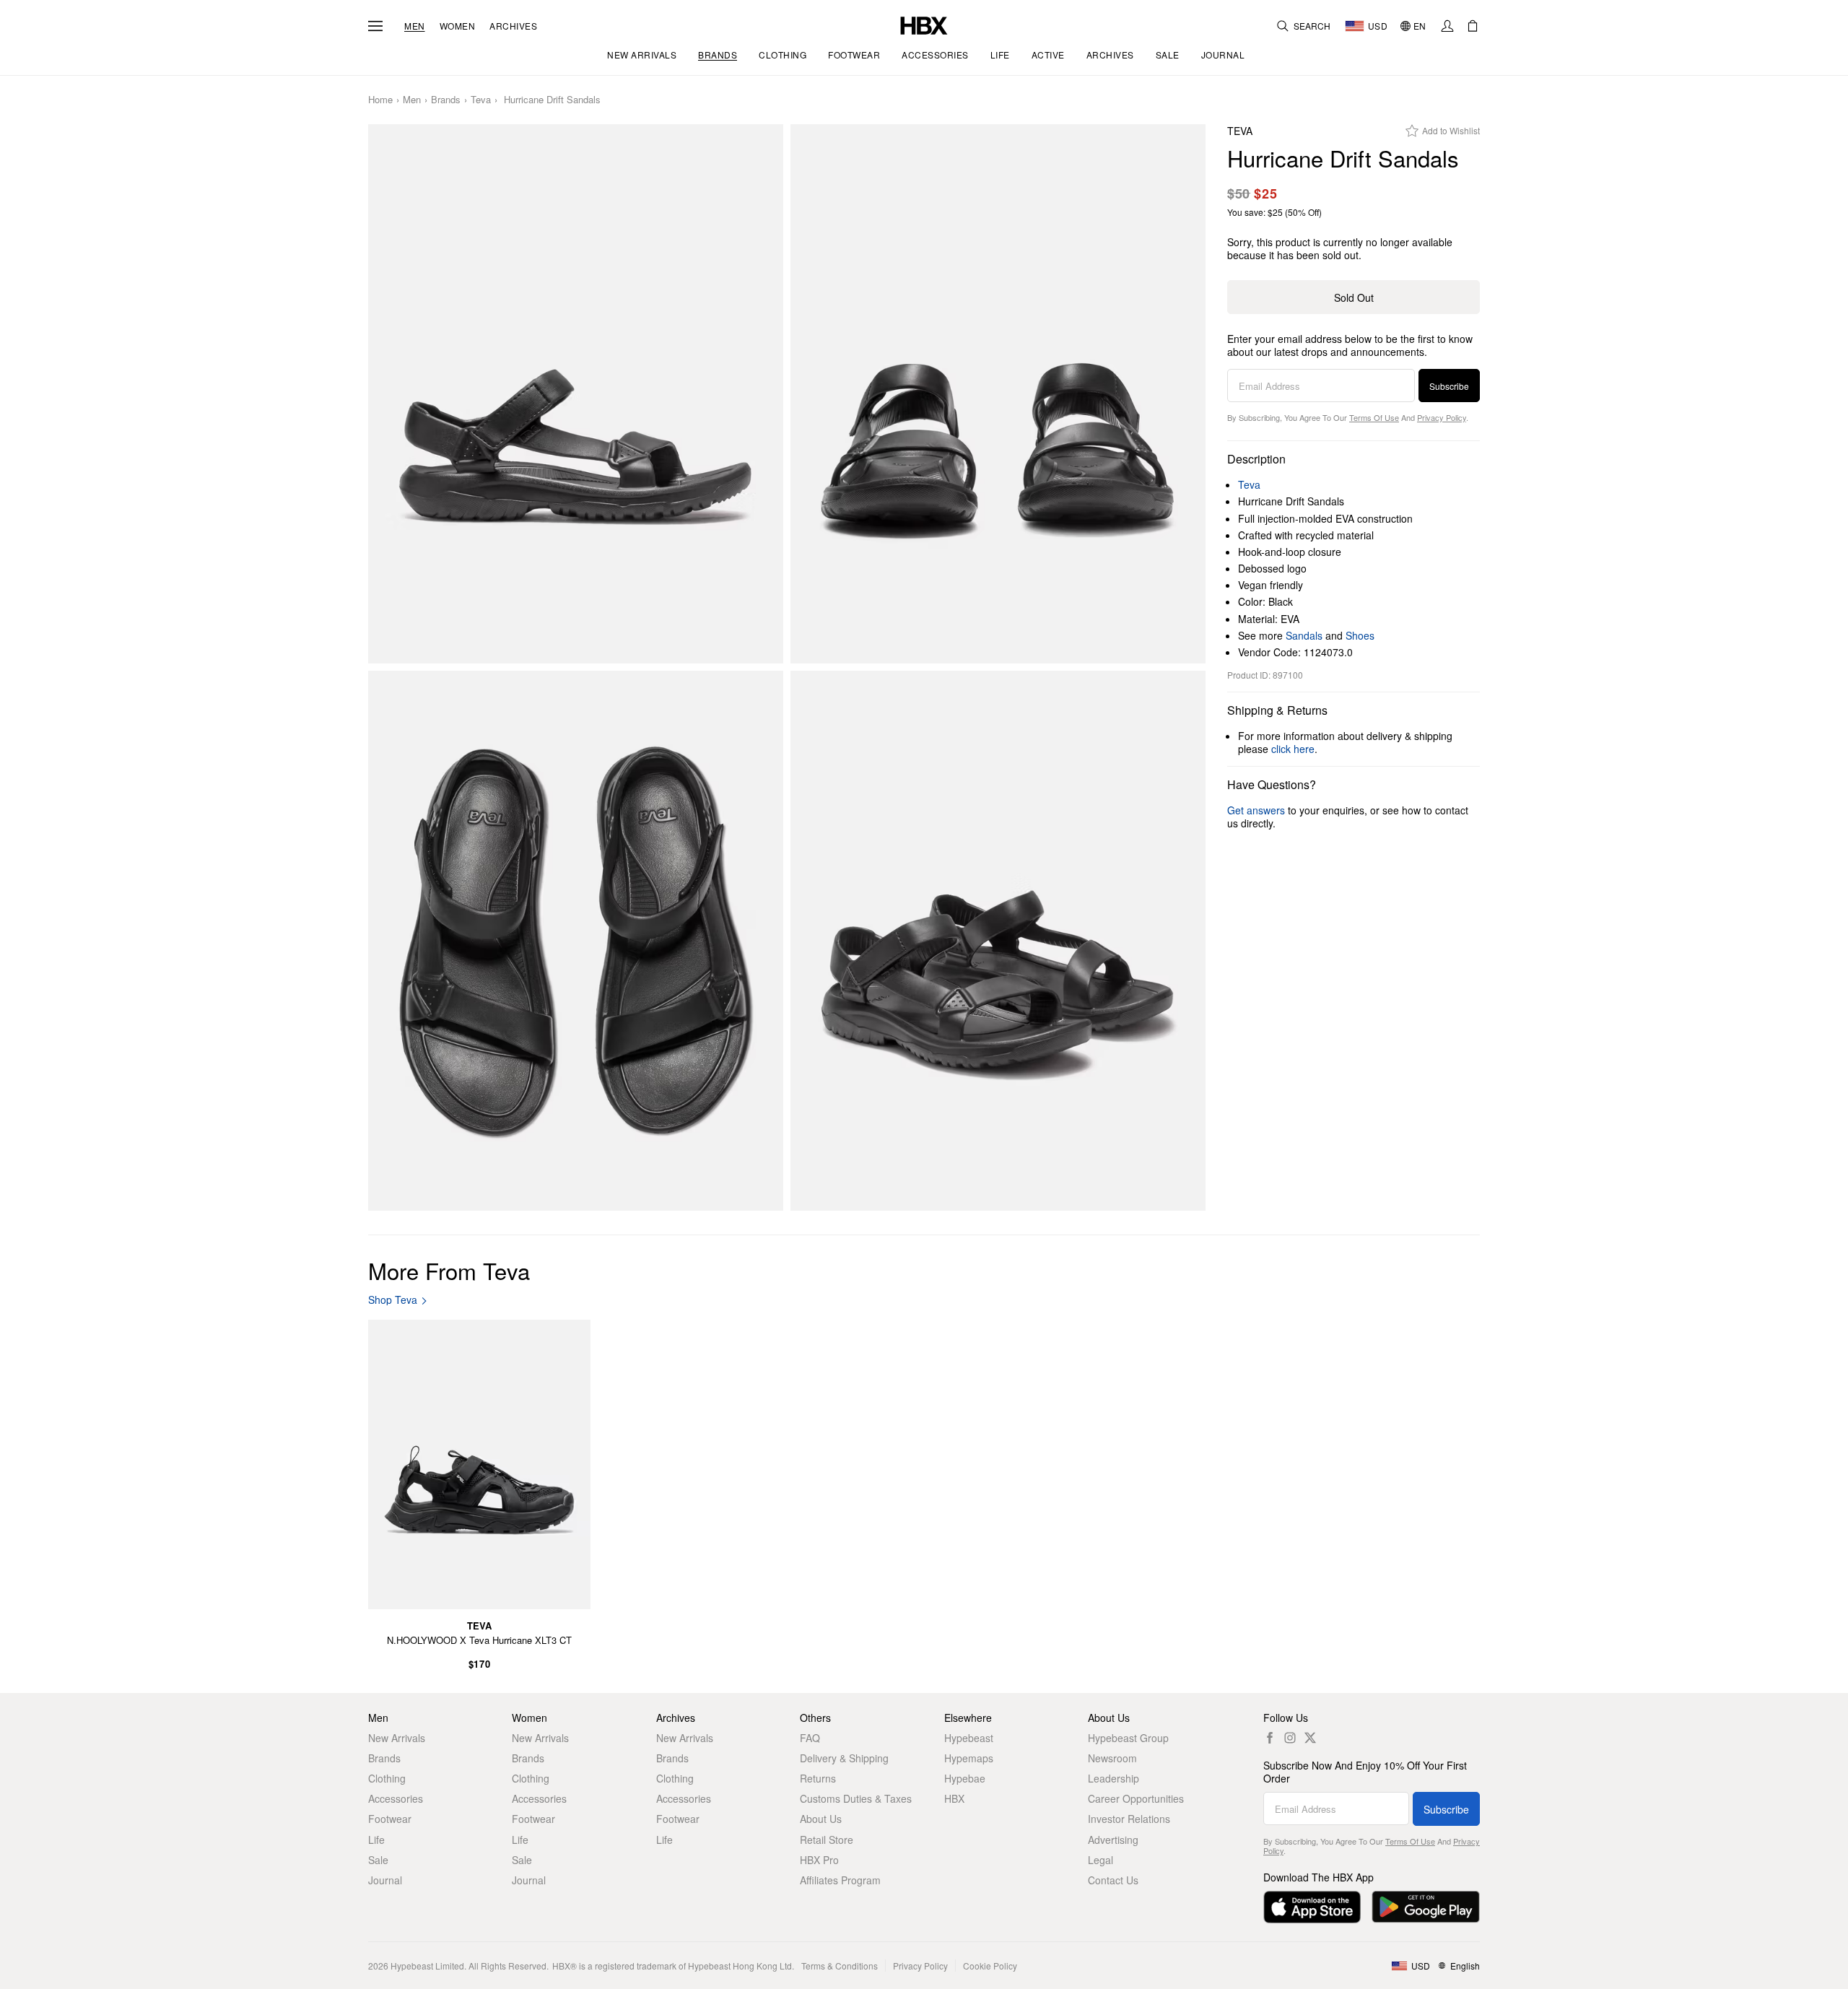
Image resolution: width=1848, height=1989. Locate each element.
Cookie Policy (990, 1966)
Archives (513, 26)
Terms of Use (1374, 417)
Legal (1100, 1860)
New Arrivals (397, 1738)
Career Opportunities (1136, 1798)
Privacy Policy (1442, 417)
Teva (481, 100)
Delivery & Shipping (844, 1758)
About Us (821, 1819)
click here (1293, 749)
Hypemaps (969, 1758)
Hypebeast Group (1128, 1738)
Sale (378, 1860)
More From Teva (449, 1270)
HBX (954, 1798)
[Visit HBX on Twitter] (1310, 1738)
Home (380, 100)
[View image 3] (576, 941)
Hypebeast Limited (427, 1966)
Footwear (390, 1819)
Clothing (387, 1778)
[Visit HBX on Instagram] (1290, 1738)
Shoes (1360, 635)
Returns (818, 1778)
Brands (446, 100)
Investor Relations (1129, 1819)
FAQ (810, 1738)
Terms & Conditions (840, 1966)
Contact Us (1113, 1880)
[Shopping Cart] (1473, 26)
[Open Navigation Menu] (375, 26)
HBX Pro (819, 1860)
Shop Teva (393, 1300)
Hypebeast (969, 1738)
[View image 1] (576, 394)
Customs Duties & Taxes (856, 1798)
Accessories (396, 1798)
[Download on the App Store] (1312, 1907)
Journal (385, 1880)
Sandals (1304, 635)
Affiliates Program (840, 1880)
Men (415, 26)
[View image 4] (998, 941)
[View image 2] (998, 394)
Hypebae (965, 1778)
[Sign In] (1447, 26)
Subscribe (1449, 386)
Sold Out (1354, 297)
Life (376, 1840)
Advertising (1113, 1840)
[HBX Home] (924, 24)
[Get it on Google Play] (1426, 1907)
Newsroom (1112, 1758)
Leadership (1113, 1778)
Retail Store (827, 1840)
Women (458, 26)
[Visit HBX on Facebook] (1270, 1738)
